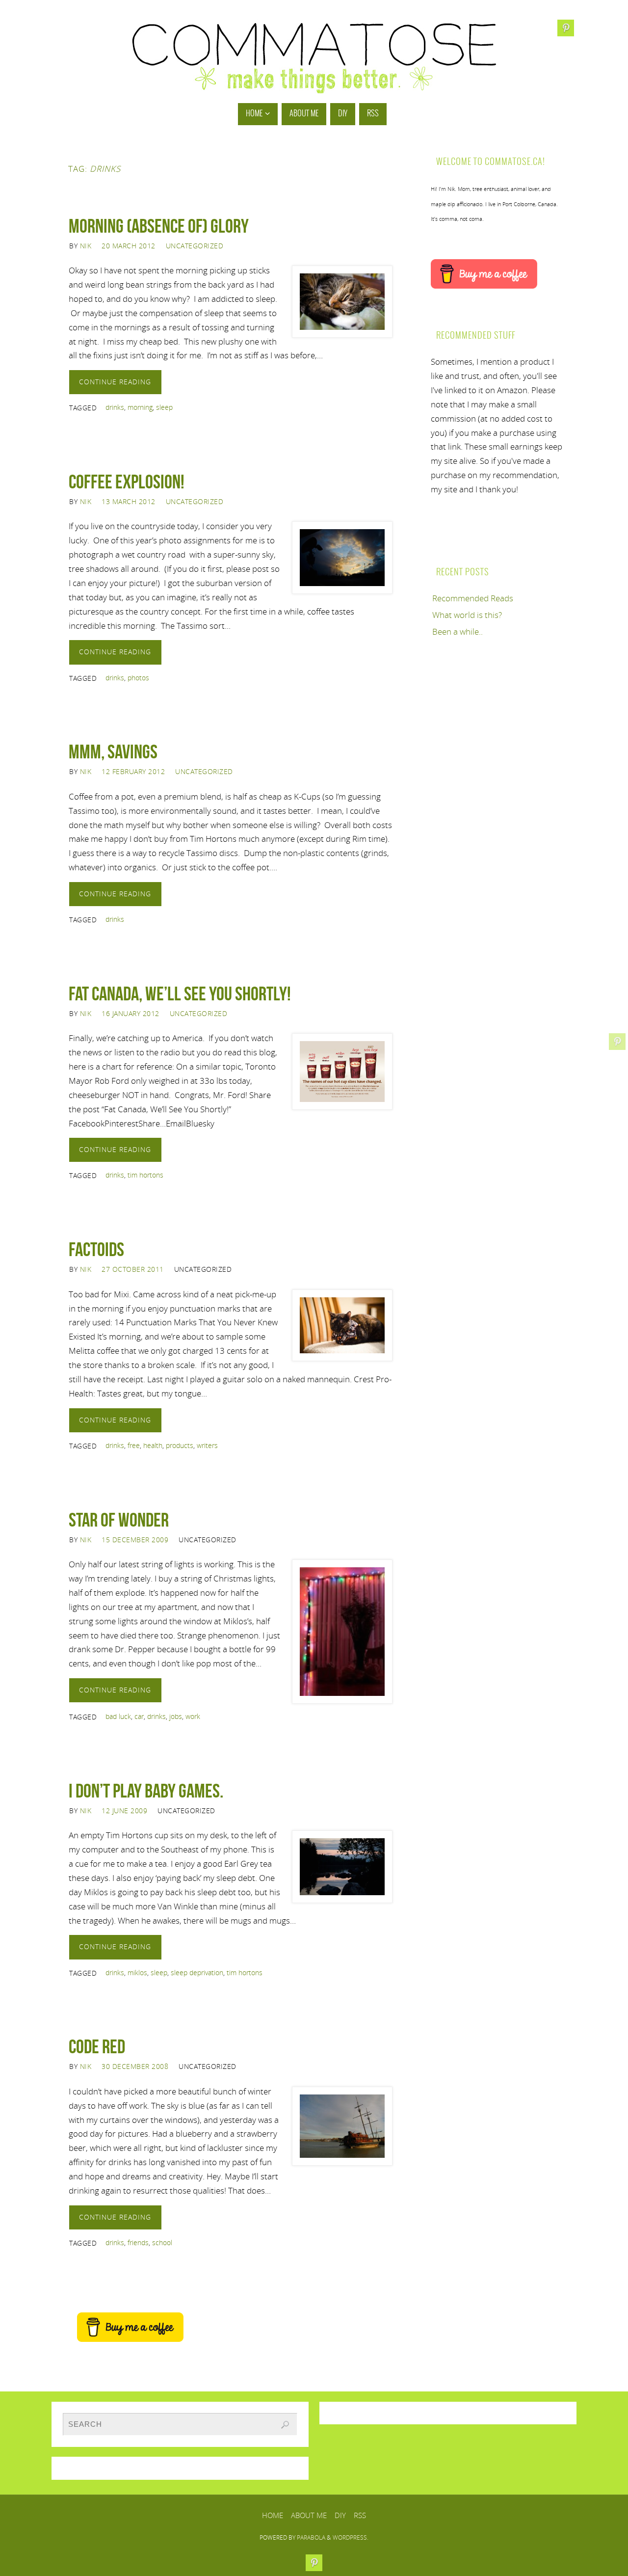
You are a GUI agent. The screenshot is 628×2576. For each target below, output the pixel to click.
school (162, 2242)
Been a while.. (458, 631)
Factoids (96, 1249)
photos (138, 678)
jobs (176, 1716)
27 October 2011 (133, 1269)
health (153, 1445)
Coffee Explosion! (127, 482)
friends (138, 2242)
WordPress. (351, 2537)
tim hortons (145, 1175)
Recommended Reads (473, 598)
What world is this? (467, 615)
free (134, 1445)
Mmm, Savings (113, 751)
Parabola (311, 2537)
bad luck (118, 1716)
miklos (137, 1972)
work (193, 1716)
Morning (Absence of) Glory (159, 226)
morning (140, 407)
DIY (340, 2515)
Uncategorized (195, 246)
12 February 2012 (133, 771)
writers (207, 1445)
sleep (164, 407)
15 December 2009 (135, 1540)
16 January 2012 (131, 1013)
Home (273, 2515)
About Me (309, 2515)
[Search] (285, 2425)
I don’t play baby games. (146, 1791)
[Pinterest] (617, 1042)
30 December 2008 (135, 2066)
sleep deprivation (197, 1972)
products (180, 1445)
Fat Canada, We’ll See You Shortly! (180, 993)
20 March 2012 (129, 246)
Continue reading (115, 382)
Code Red (97, 2046)
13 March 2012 (129, 501)
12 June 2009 (124, 1811)
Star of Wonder (119, 1520)
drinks (115, 407)
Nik (86, 246)
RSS (360, 2515)
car (139, 1716)
